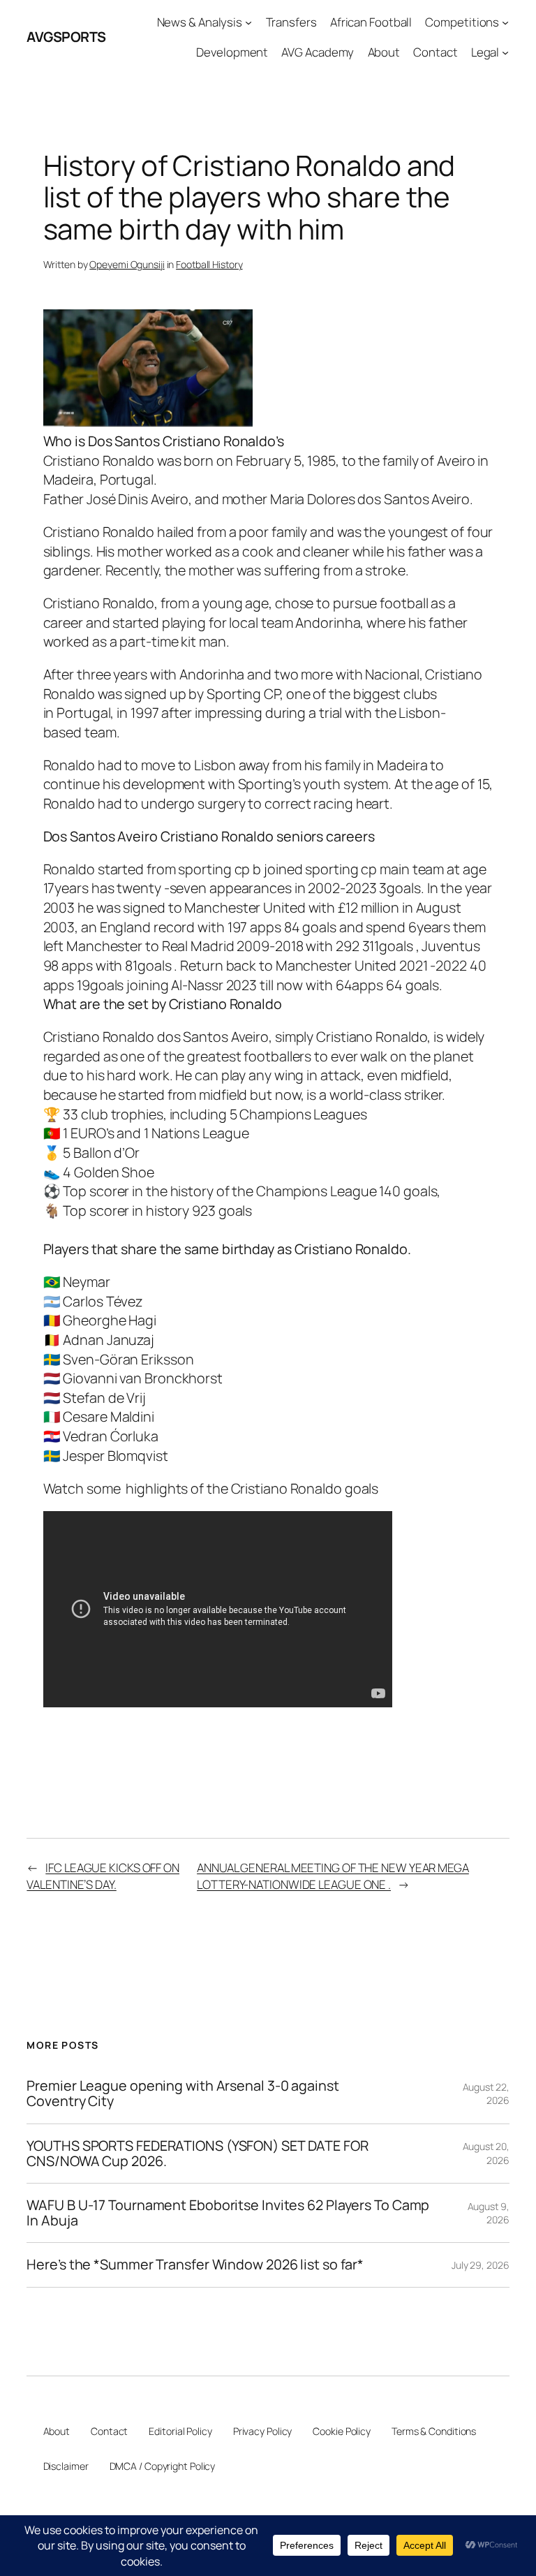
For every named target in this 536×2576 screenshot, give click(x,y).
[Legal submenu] (505, 52)
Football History (209, 264)
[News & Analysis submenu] (248, 22)
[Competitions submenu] (505, 22)
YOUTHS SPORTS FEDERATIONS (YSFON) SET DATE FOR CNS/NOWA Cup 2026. (197, 2154)
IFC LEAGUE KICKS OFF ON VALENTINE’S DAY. (103, 1876)
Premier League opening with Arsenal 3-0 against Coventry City (183, 2093)
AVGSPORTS (66, 37)
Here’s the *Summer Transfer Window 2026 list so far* (195, 2265)
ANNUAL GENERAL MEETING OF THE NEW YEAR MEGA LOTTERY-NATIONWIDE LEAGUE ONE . (333, 1876)
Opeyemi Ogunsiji (127, 264)
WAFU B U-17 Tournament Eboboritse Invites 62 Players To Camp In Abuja (228, 2213)
